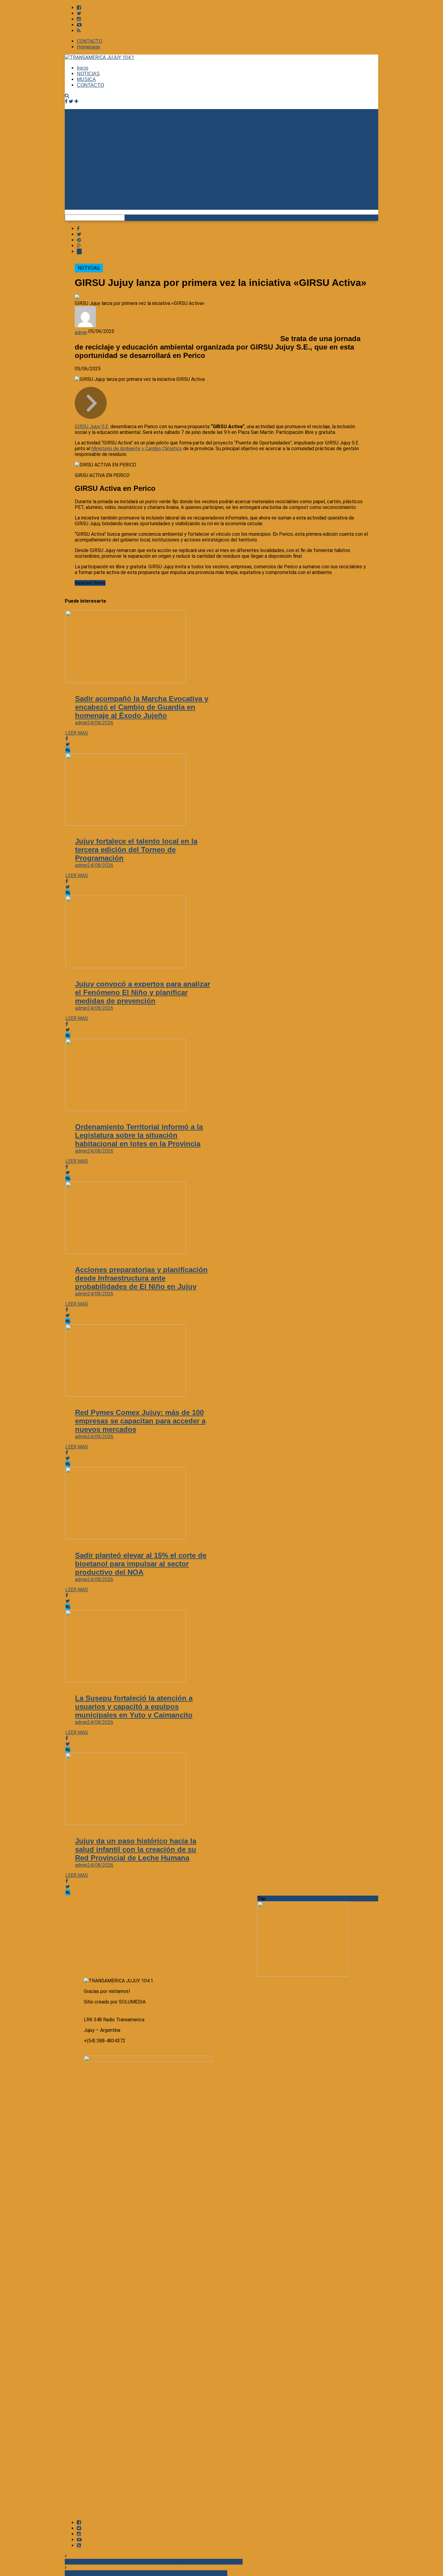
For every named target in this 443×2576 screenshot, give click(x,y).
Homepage (88, 47)
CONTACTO (90, 41)
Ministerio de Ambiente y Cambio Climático (137, 449)
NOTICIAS (88, 74)
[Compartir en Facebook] (78, 229)
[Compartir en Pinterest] (79, 240)
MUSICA (86, 79)
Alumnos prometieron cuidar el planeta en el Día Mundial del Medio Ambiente (146, 2573)
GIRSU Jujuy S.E (91, 427)
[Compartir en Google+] (79, 246)
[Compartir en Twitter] (79, 234)
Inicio (83, 68)
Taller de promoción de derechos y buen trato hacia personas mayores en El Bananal (154, 2562)
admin (81, 333)
